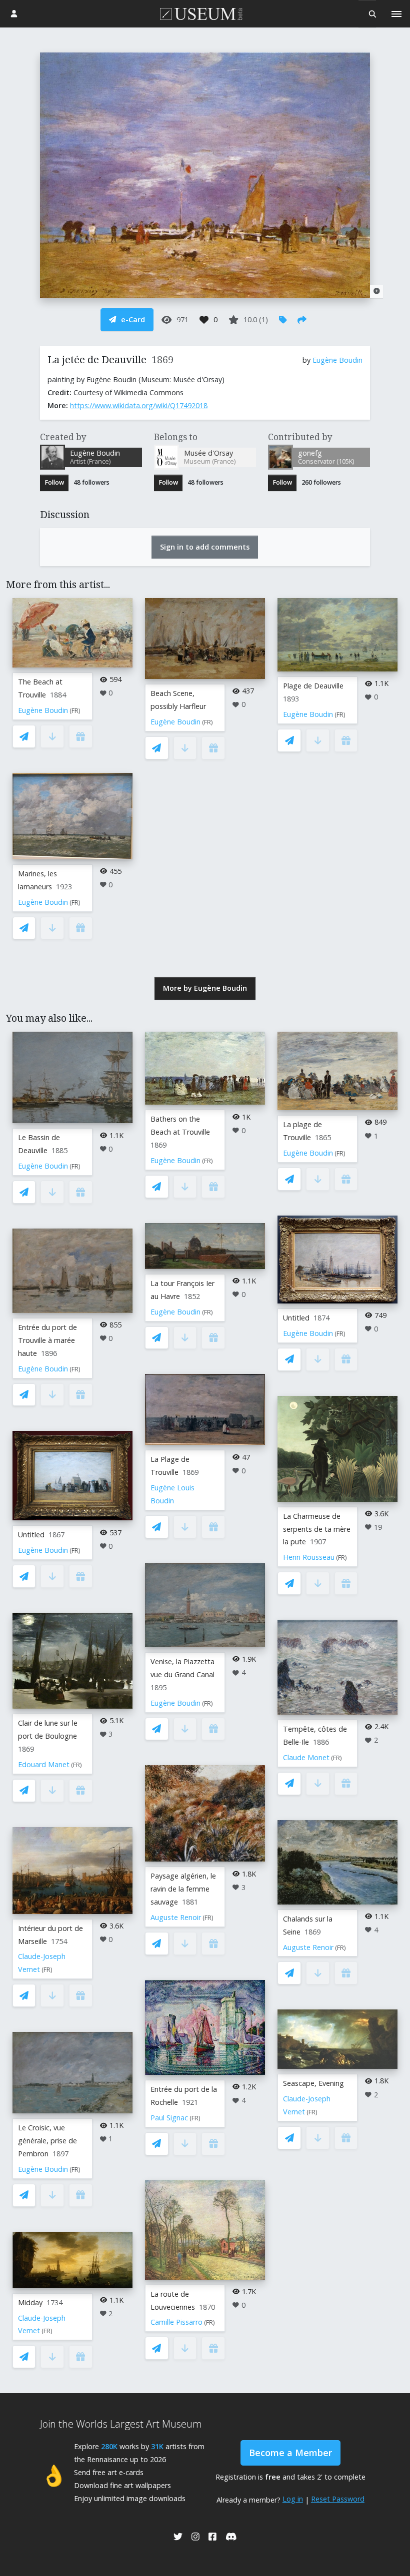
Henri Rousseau (309, 1557)
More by (205, 988)
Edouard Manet (44, 1764)
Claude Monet (306, 1757)
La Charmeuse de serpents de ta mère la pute (317, 1529)
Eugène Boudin (337, 360)
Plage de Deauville (313, 686)
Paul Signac (169, 2118)
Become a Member (290, 2453)
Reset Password (338, 2499)
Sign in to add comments (205, 547)
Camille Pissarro (176, 2322)
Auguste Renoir (176, 1917)
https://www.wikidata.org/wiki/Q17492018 (139, 405)
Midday (30, 2302)
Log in (293, 2499)
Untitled (31, 1535)
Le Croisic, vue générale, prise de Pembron (47, 2141)
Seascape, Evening (313, 2083)
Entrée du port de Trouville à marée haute (47, 1340)
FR (75, 711)
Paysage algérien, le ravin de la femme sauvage (183, 1889)
